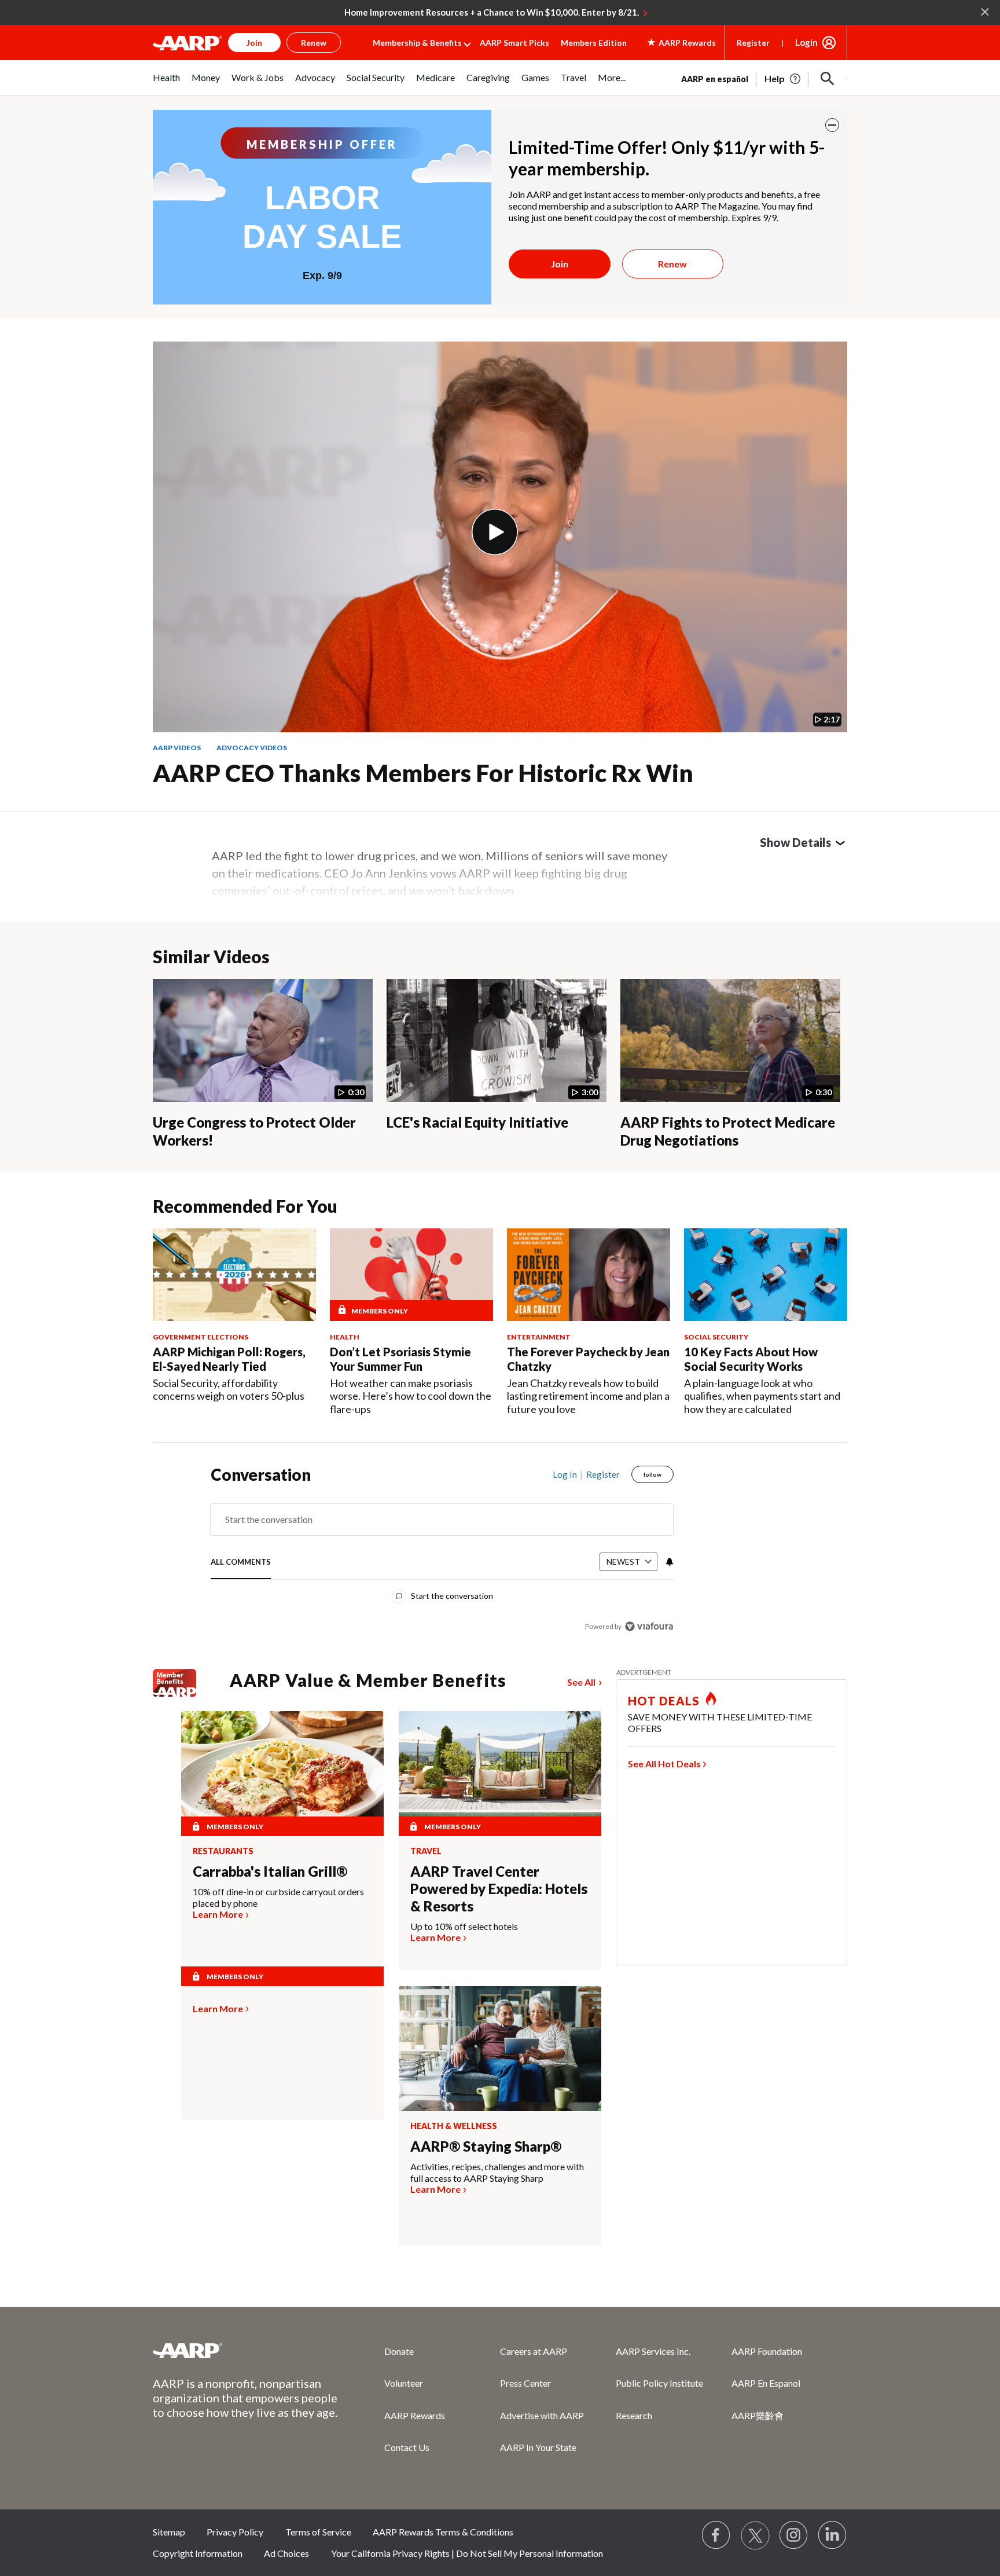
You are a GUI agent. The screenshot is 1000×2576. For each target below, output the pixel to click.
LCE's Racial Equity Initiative (477, 1122)
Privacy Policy (235, 2532)
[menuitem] (166, 84)
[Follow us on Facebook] (716, 2535)
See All (581, 1682)
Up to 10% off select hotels (464, 1926)
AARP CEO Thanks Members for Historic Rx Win (423, 773)
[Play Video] (495, 532)
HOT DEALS (664, 1701)
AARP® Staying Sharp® (486, 2146)
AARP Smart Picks (514, 43)
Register (753, 43)
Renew (672, 264)
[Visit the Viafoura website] (649, 1626)
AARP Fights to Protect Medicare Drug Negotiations (728, 1131)
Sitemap (169, 2532)
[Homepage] (187, 43)
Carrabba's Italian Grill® (270, 1871)
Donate (399, 2351)
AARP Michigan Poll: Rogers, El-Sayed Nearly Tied (229, 1359)
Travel (426, 1851)
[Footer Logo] (245, 2350)
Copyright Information (198, 2553)
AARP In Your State (538, 2447)
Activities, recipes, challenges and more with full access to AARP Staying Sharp (497, 2172)
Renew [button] (314, 43)
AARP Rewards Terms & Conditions (443, 2532)
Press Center (525, 2383)
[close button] (832, 125)
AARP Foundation (767, 2351)
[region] (442, 1553)
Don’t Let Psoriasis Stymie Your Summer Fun (400, 1359)
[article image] (783, 79)
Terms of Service (318, 2532)
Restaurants (223, 1851)
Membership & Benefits (417, 43)
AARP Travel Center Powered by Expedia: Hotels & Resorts (499, 1889)
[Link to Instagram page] (794, 2535)
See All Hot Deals (664, 1764)
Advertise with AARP (542, 2415)
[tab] (241, 1563)
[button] (828, 79)
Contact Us (407, 2447)
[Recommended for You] (234, 1274)
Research (634, 2415)
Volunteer (404, 2383)
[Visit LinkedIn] (833, 2535)
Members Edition (594, 43)
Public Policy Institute (659, 2383)
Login (806, 42)
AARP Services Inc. (653, 2351)
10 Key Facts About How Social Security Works (751, 1359)
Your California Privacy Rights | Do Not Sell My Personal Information (467, 2553)
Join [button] (254, 43)
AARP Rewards (415, 2415)
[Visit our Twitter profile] (755, 2535)
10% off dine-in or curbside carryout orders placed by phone (278, 1897)
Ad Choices (286, 2553)
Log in (565, 1474)
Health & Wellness (454, 2126)
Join (560, 264)
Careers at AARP (534, 2351)
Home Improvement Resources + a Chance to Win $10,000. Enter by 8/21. (492, 12)
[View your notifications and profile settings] (668, 1562)
